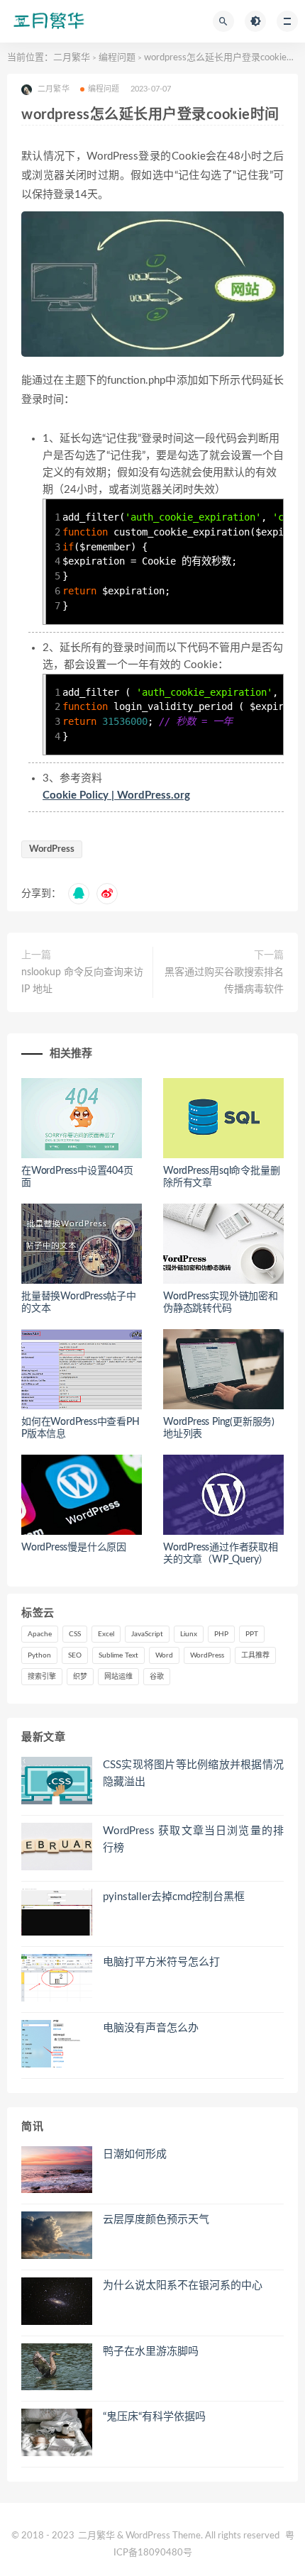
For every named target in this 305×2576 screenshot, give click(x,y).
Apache (40, 1634)
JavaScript (147, 1634)
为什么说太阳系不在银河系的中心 (183, 2286)
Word (164, 1655)
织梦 (80, 1677)
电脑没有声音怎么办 (151, 2028)
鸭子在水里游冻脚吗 (151, 2352)
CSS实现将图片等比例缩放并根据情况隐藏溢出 (193, 1773)
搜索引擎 (42, 1677)
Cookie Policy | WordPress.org (116, 795)
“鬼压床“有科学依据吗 (154, 2417)
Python (39, 1655)
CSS (75, 1634)
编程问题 (117, 58)
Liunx (189, 1634)
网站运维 (118, 1677)
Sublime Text (118, 1655)
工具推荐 (255, 1655)
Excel (106, 1634)
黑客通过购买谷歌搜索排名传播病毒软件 (224, 981)
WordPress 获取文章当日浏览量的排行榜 (193, 1839)
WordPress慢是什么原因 (74, 1548)
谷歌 (157, 1677)
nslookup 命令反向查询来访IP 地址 (82, 981)
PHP (221, 1634)
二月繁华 (72, 58)
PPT (252, 1634)
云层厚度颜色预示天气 (156, 2220)
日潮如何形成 (135, 2154)
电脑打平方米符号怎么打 (161, 1962)
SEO (75, 1655)
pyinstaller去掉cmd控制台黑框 (174, 1897)
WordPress (52, 849)
